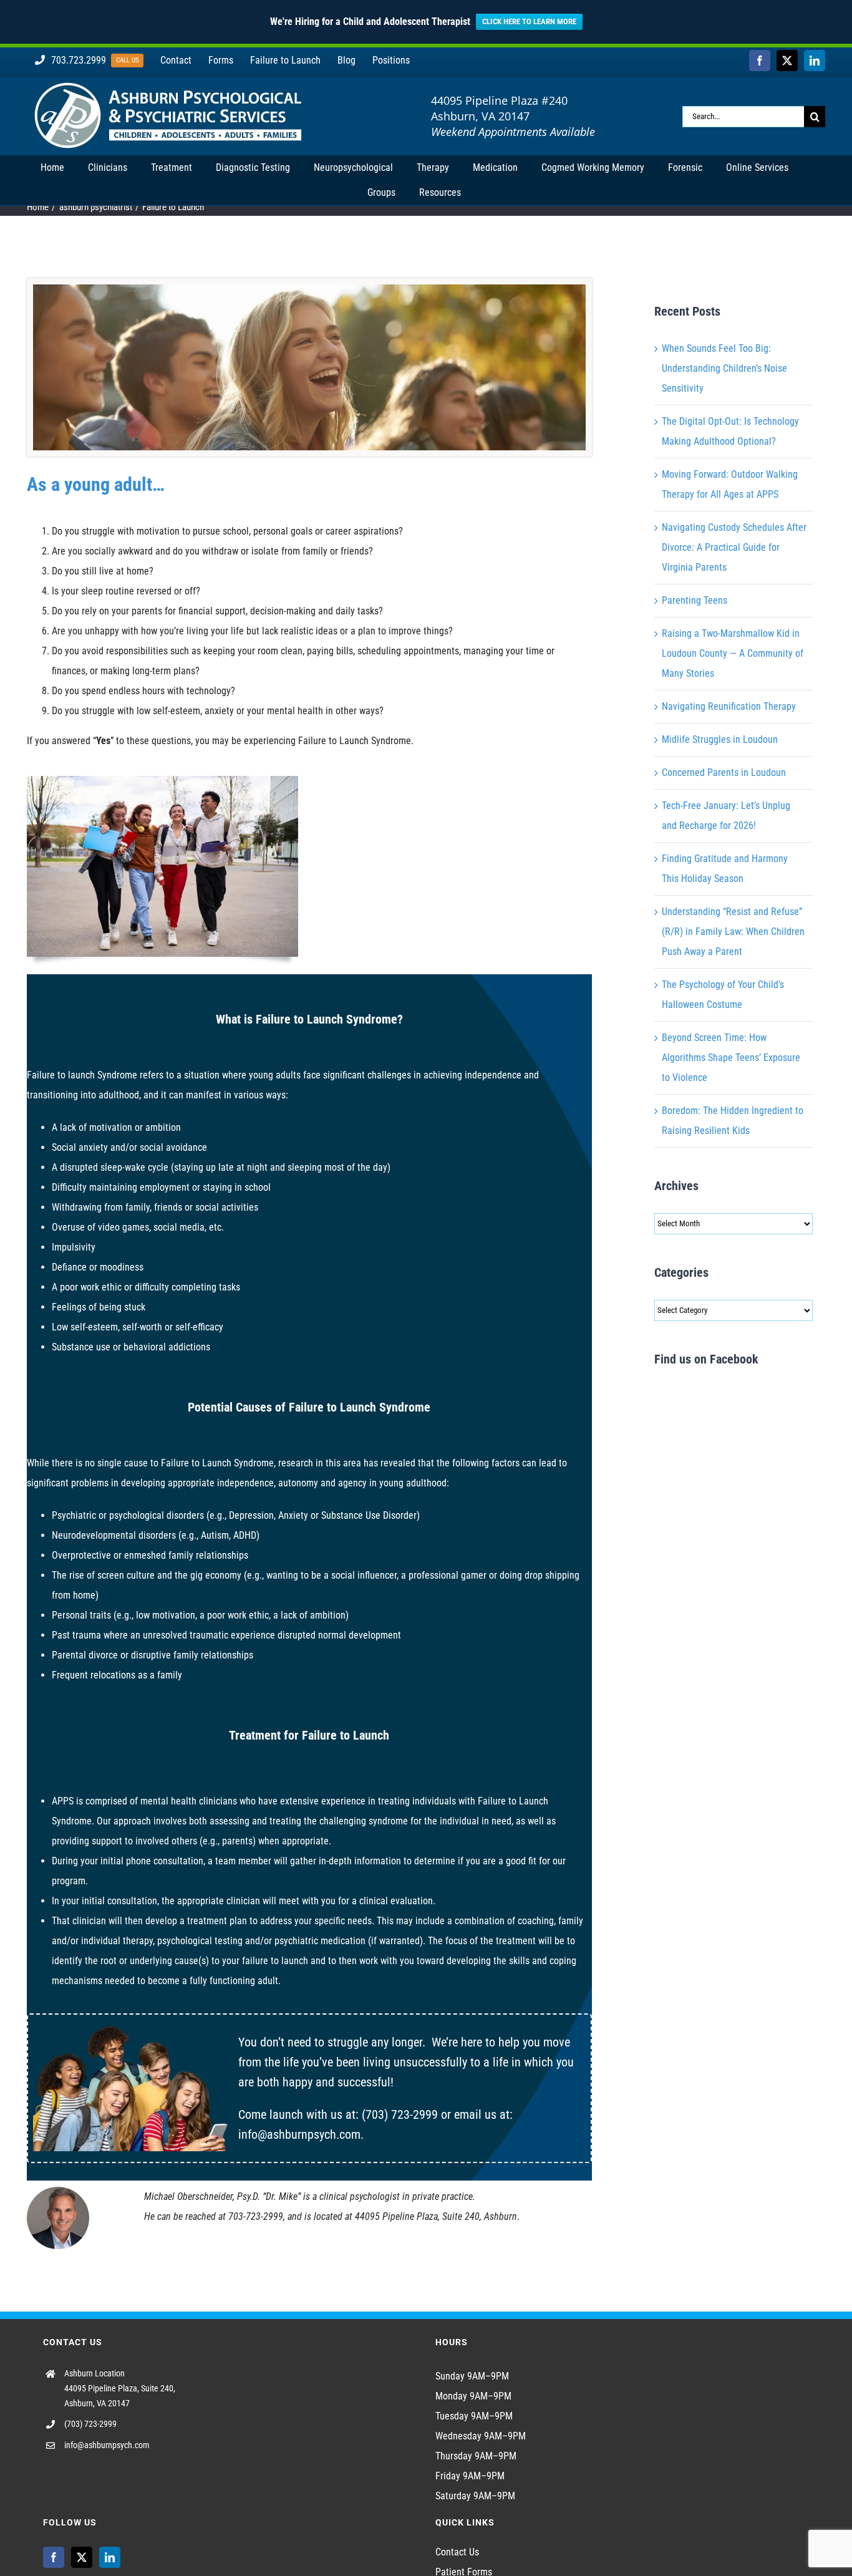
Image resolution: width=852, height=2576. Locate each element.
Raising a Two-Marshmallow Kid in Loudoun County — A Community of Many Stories (733, 653)
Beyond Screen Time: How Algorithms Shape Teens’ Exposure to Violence (731, 1058)
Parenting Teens (695, 600)
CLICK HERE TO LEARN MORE (529, 22)
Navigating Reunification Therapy (729, 706)
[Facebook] (54, 2557)
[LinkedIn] (110, 2557)
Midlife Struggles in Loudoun (720, 739)
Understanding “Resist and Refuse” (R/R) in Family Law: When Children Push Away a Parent (733, 932)
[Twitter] (82, 2557)
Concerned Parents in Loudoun (724, 772)
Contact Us (457, 2552)
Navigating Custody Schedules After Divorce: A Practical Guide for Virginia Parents (734, 547)
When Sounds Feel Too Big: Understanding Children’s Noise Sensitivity (724, 368)
